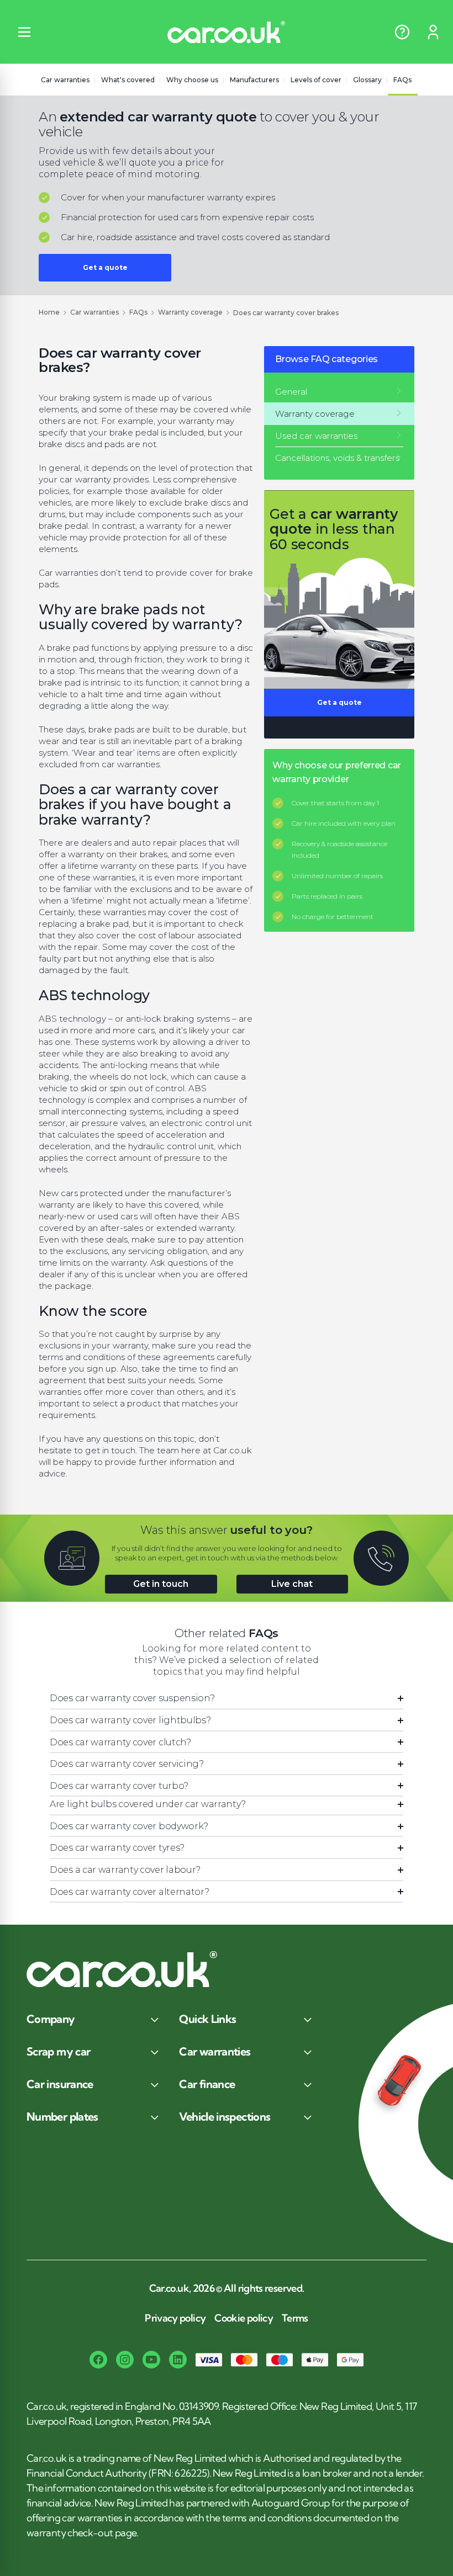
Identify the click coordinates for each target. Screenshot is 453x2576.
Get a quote (105, 267)
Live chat (292, 1584)
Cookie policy (244, 2318)
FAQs (402, 80)
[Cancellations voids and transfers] (339, 458)
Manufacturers (254, 80)
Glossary (367, 80)
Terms (295, 2318)
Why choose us (192, 80)
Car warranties (65, 80)
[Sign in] (433, 32)
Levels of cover (316, 80)
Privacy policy (175, 2318)
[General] (339, 392)
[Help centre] (402, 32)
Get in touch (161, 1584)
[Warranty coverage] (339, 414)
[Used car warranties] (339, 436)
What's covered (128, 80)
